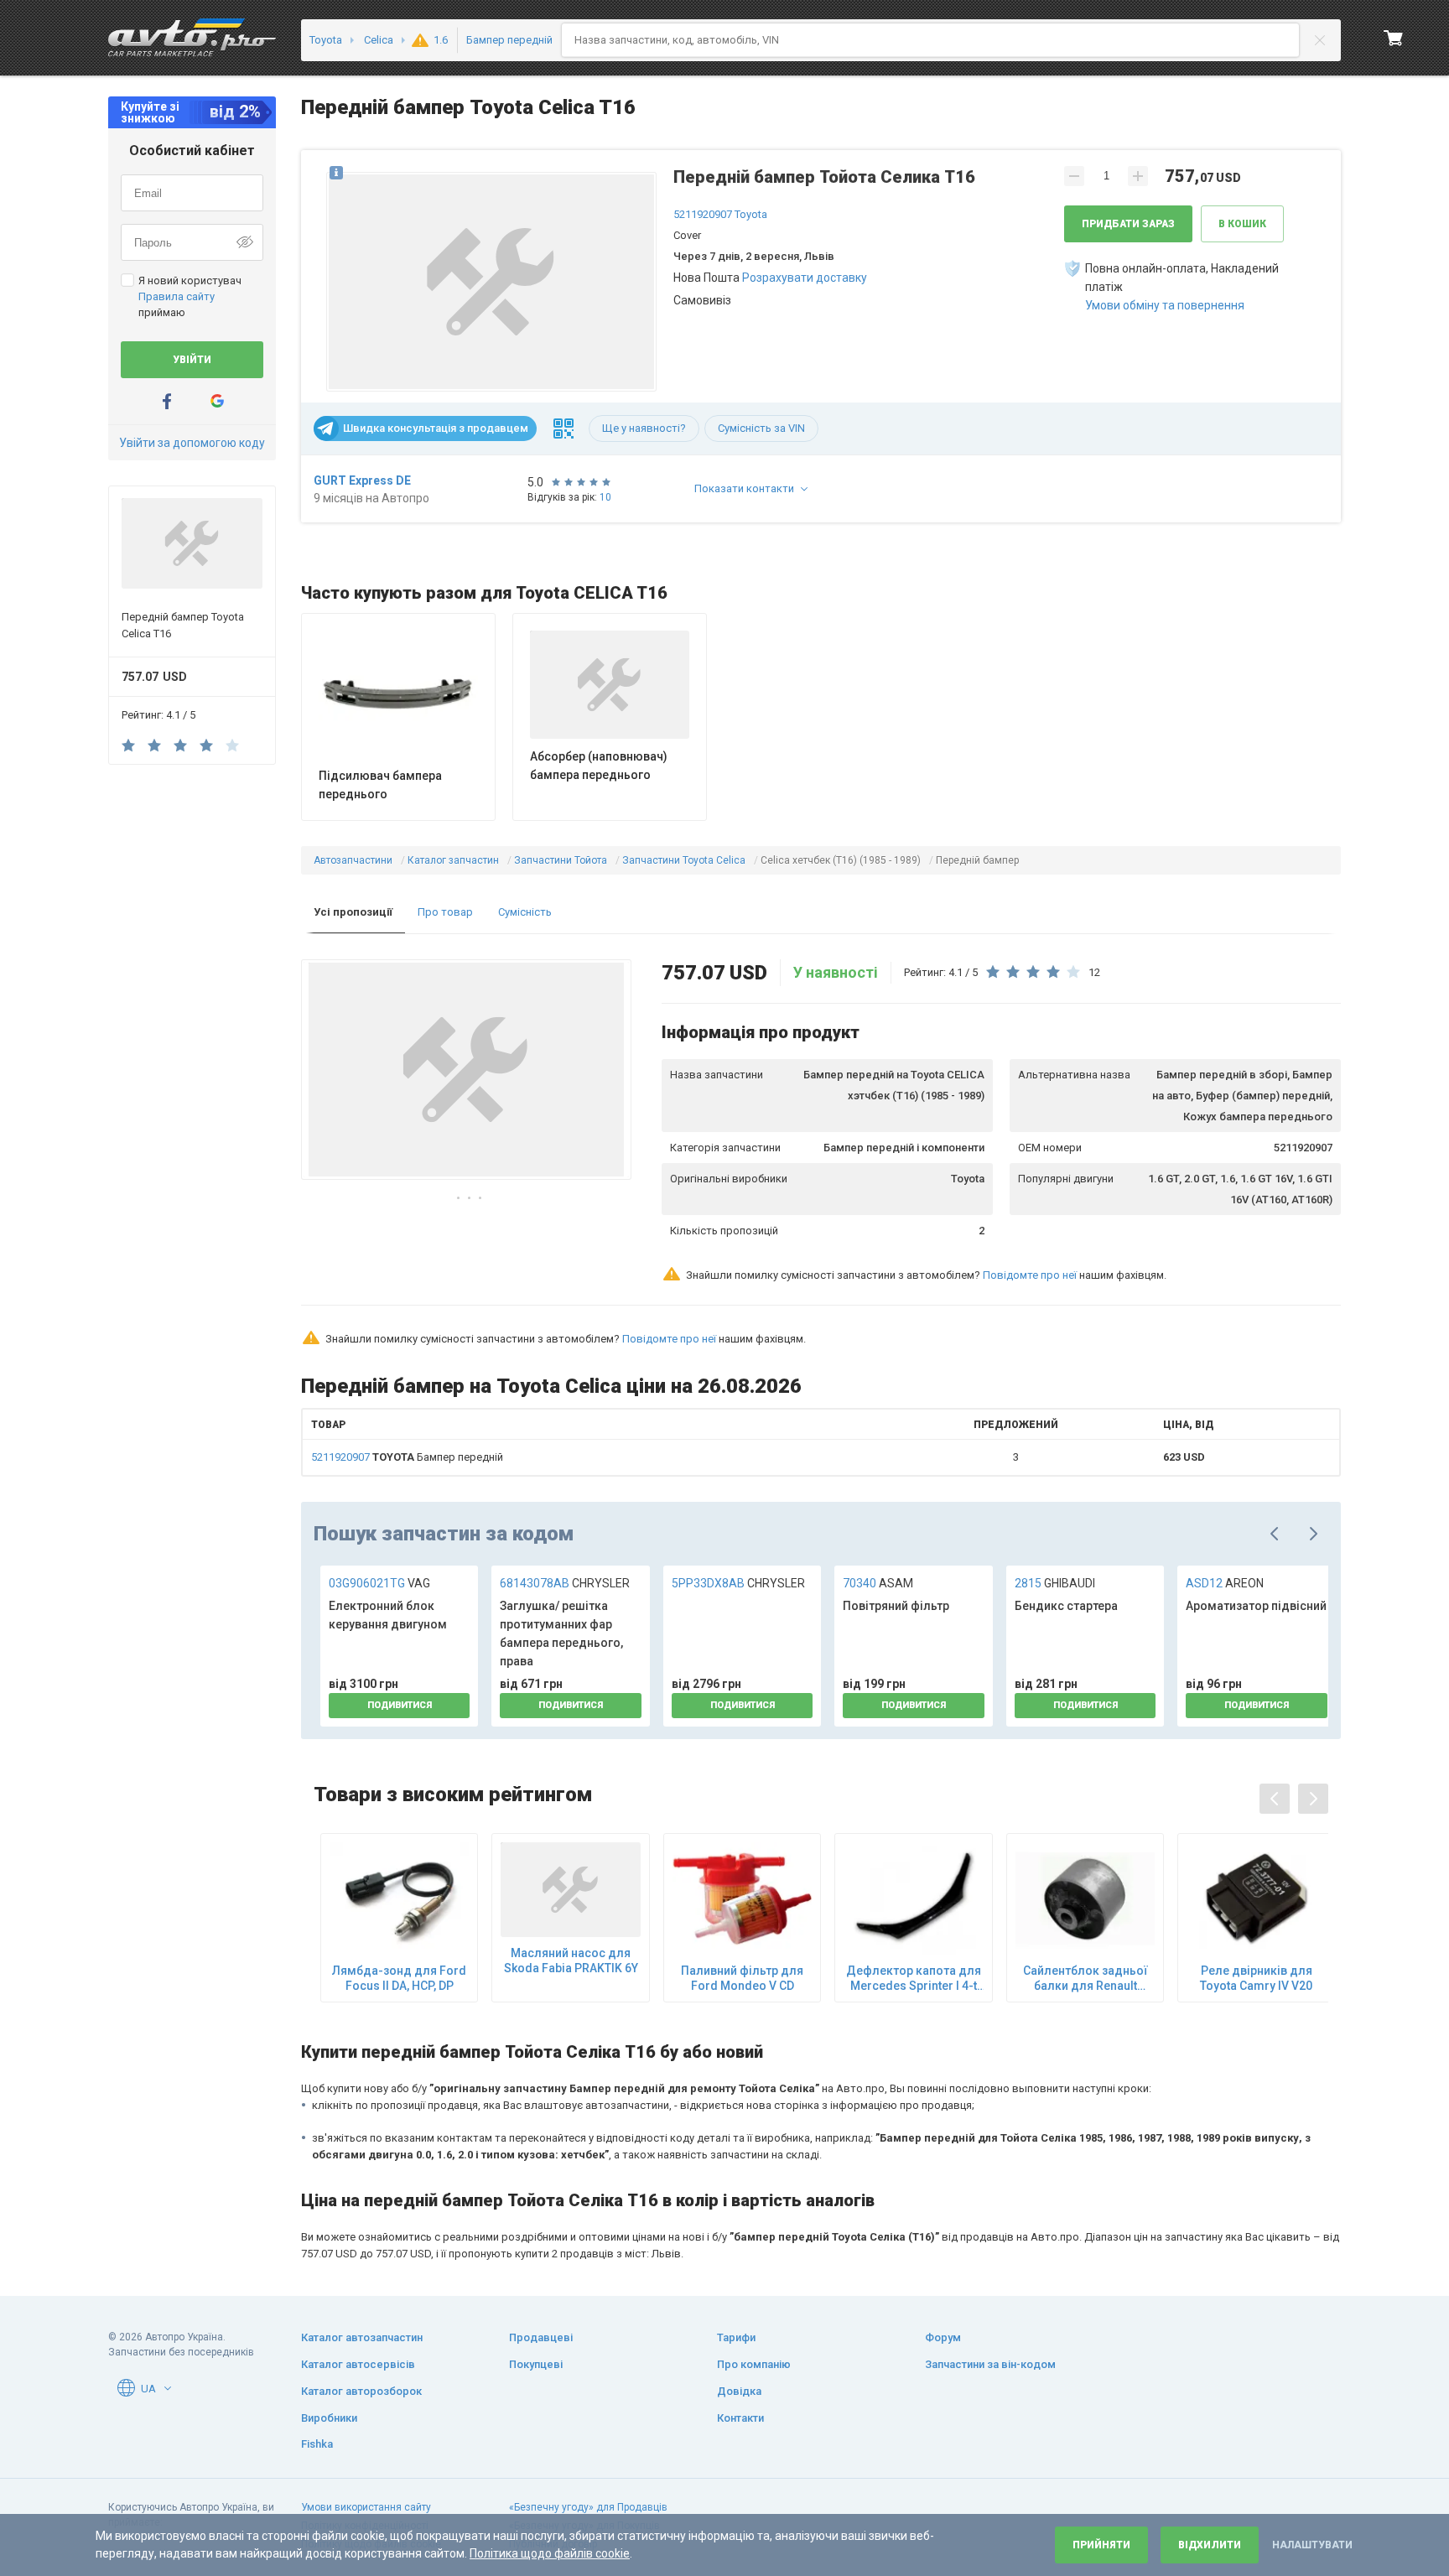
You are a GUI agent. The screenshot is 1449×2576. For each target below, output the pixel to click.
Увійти (192, 360)
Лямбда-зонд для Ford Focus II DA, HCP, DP (399, 1978)
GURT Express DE (362, 480)
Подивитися (400, 1705)
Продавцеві (541, 2337)
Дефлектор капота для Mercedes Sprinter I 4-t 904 (914, 1979)
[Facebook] (167, 401)
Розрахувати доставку (805, 278)
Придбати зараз (1128, 224)
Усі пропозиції (353, 912)
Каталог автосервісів (358, 2364)
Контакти (740, 2418)
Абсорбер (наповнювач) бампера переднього (599, 766)
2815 (1055, 1583)
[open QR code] (563, 428)
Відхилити (1210, 2545)
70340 (878, 1583)
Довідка (739, 2391)
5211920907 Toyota (720, 214)
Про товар (445, 912)
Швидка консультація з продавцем (436, 428)
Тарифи (736, 2337)
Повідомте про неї (1030, 1275)
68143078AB (565, 1583)
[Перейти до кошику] (1394, 38)
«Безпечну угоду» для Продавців (588, 2507)
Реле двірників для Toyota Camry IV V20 (1256, 1978)
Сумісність (525, 912)
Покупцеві (536, 2364)
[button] (491, 278)
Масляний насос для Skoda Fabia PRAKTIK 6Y (571, 1961)
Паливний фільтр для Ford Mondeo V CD (742, 1978)
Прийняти (1101, 2545)
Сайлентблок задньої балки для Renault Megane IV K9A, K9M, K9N (1085, 1979)
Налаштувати (1312, 2545)
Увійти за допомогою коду (192, 443)
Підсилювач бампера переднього (380, 785)
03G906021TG (379, 1583)
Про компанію (754, 2364)
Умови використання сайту (366, 2507)
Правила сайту (177, 296)
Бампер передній (407, 1457)
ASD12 (1225, 1583)
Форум (943, 2337)
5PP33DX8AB (738, 1583)
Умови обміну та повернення (1165, 305)
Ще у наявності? (644, 428)
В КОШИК (1242, 224)
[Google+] (217, 401)
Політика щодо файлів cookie (550, 2553)
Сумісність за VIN (761, 428)
